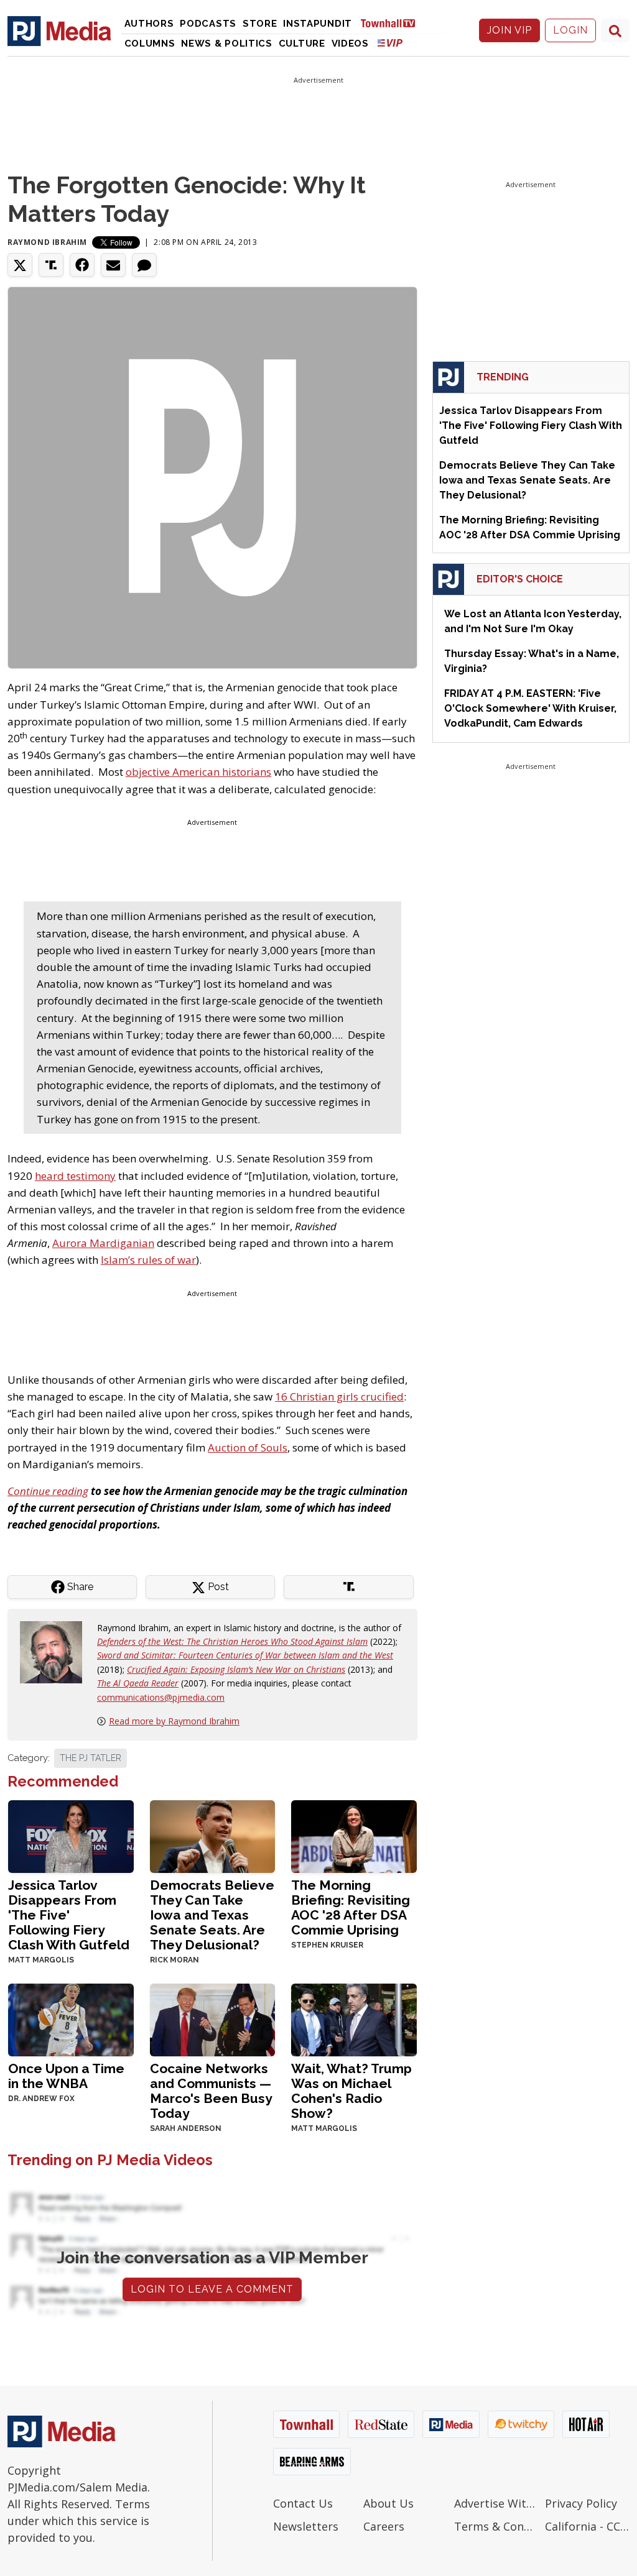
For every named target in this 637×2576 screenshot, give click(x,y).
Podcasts (208, 24)
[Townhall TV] (393, 23)
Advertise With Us (496, 2503)
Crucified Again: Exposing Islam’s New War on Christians (236, 1669)
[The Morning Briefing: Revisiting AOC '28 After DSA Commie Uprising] (354, 1835)
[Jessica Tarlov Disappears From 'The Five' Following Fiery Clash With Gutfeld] (71, 1835)
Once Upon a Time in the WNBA (66, 2076)
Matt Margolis (41, 1960)
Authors (149, 24)
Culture (302, 44)
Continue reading (48, 1491)
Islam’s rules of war (148, 1260)
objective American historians (198, 772)
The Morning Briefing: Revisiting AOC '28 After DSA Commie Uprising (351, 1907)
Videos (350, 44)
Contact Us (303, 2503)
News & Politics (227, 44)
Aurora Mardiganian (103, 1243)
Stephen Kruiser (327, 1945)
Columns (150, 44)
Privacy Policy (581, 2503)
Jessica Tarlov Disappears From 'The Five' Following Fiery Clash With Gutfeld (69, 1915)
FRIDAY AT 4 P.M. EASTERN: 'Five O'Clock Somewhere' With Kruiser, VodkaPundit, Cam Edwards (530, 708)
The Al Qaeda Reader (138, 1683)
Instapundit (318, 24)
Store (260, 24)
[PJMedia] (59, 30)
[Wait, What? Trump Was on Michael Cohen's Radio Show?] (354, 2019)
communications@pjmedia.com (161, 1697)
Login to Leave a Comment (212, 2289)
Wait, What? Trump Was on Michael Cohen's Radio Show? (351, 2091)
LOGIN (570, 30)
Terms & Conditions (496, 2526)
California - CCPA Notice (587, 2526)
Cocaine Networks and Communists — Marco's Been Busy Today (211, 2091)
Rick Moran (174, 1960)
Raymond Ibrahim (47, 242)
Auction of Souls (248, 1447)
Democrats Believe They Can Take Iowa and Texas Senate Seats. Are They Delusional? (212, 1915)
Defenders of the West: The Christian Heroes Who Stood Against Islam (232, 1641)
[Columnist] (56, 1651)
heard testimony (75, 1176)
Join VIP (509, 30)
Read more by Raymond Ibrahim (174, 1721)
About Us (388, 2503)
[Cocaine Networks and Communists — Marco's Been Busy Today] (213, 2019)
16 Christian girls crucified (339, 1396)
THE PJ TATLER (91, 1758)
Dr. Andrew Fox (41, 2099)
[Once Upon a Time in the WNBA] (71, 2019)
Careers (384, 2526)
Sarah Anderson (186, 2128)
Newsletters (306, 2526)
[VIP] (390, 43)
